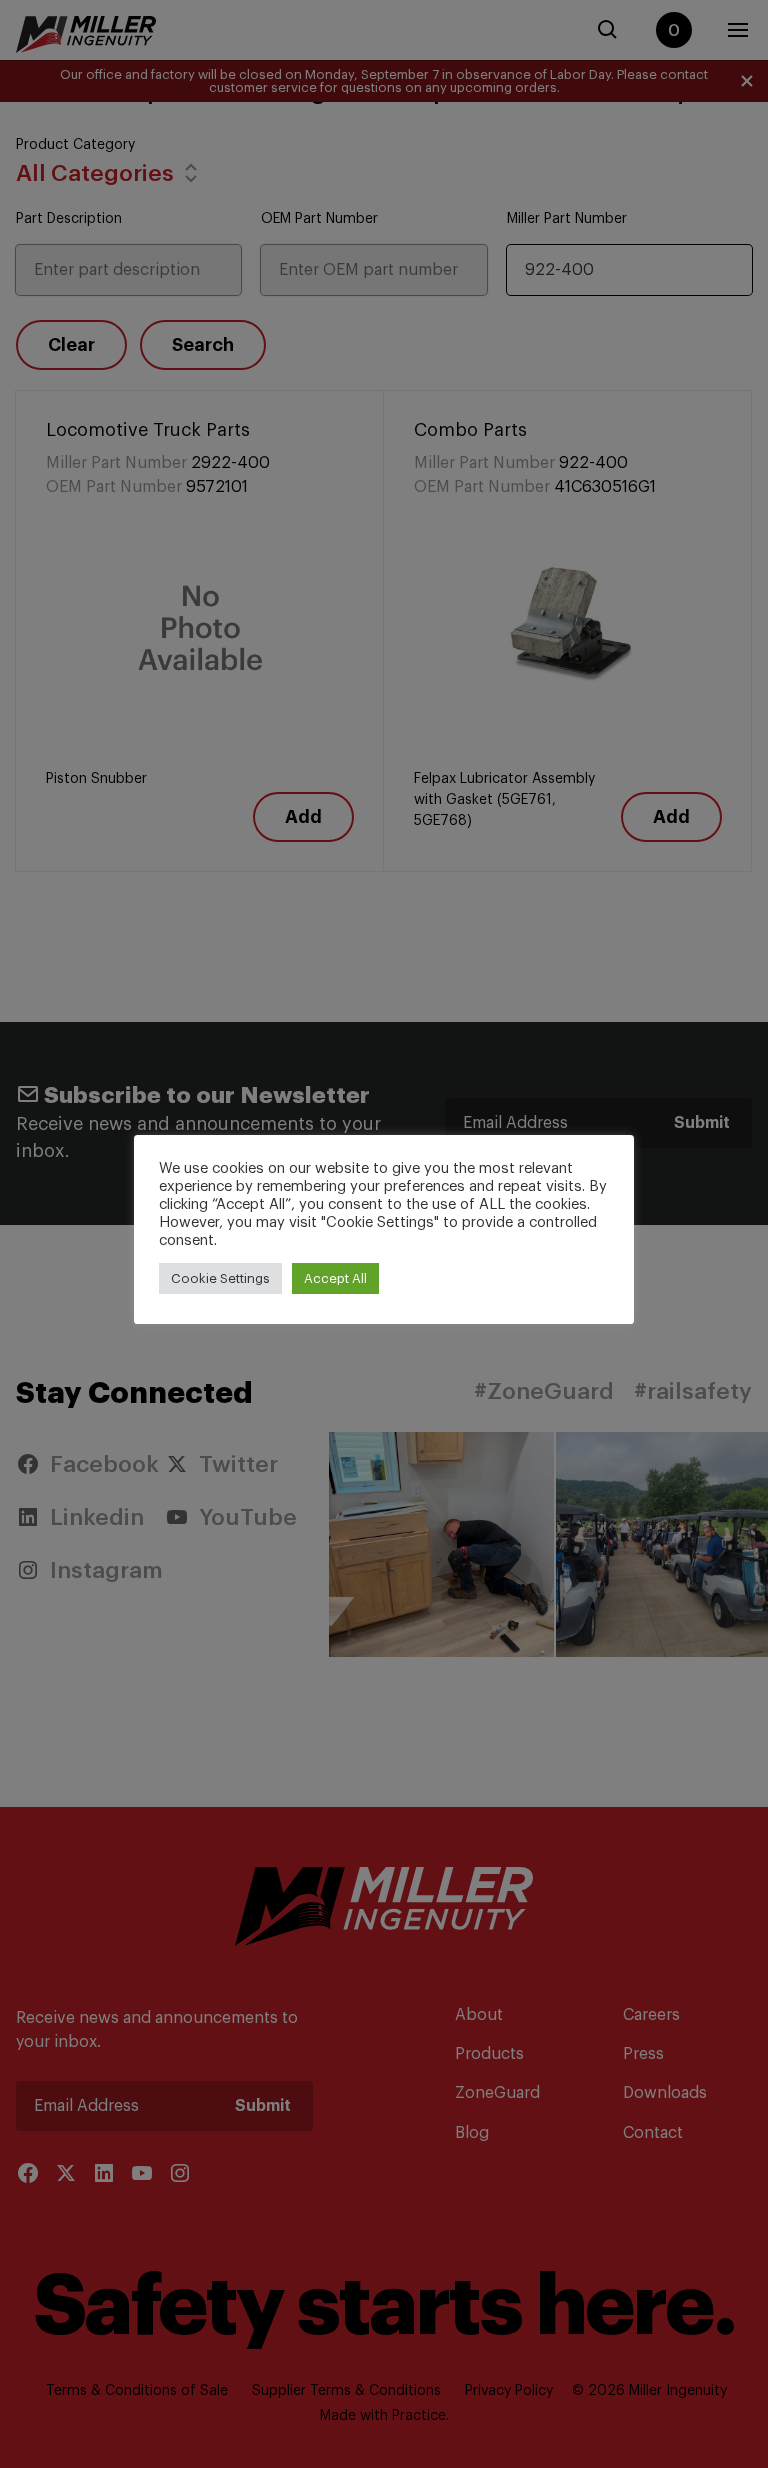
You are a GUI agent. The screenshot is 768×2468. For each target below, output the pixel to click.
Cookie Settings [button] (220, 1278)
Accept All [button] (335, 1278)
